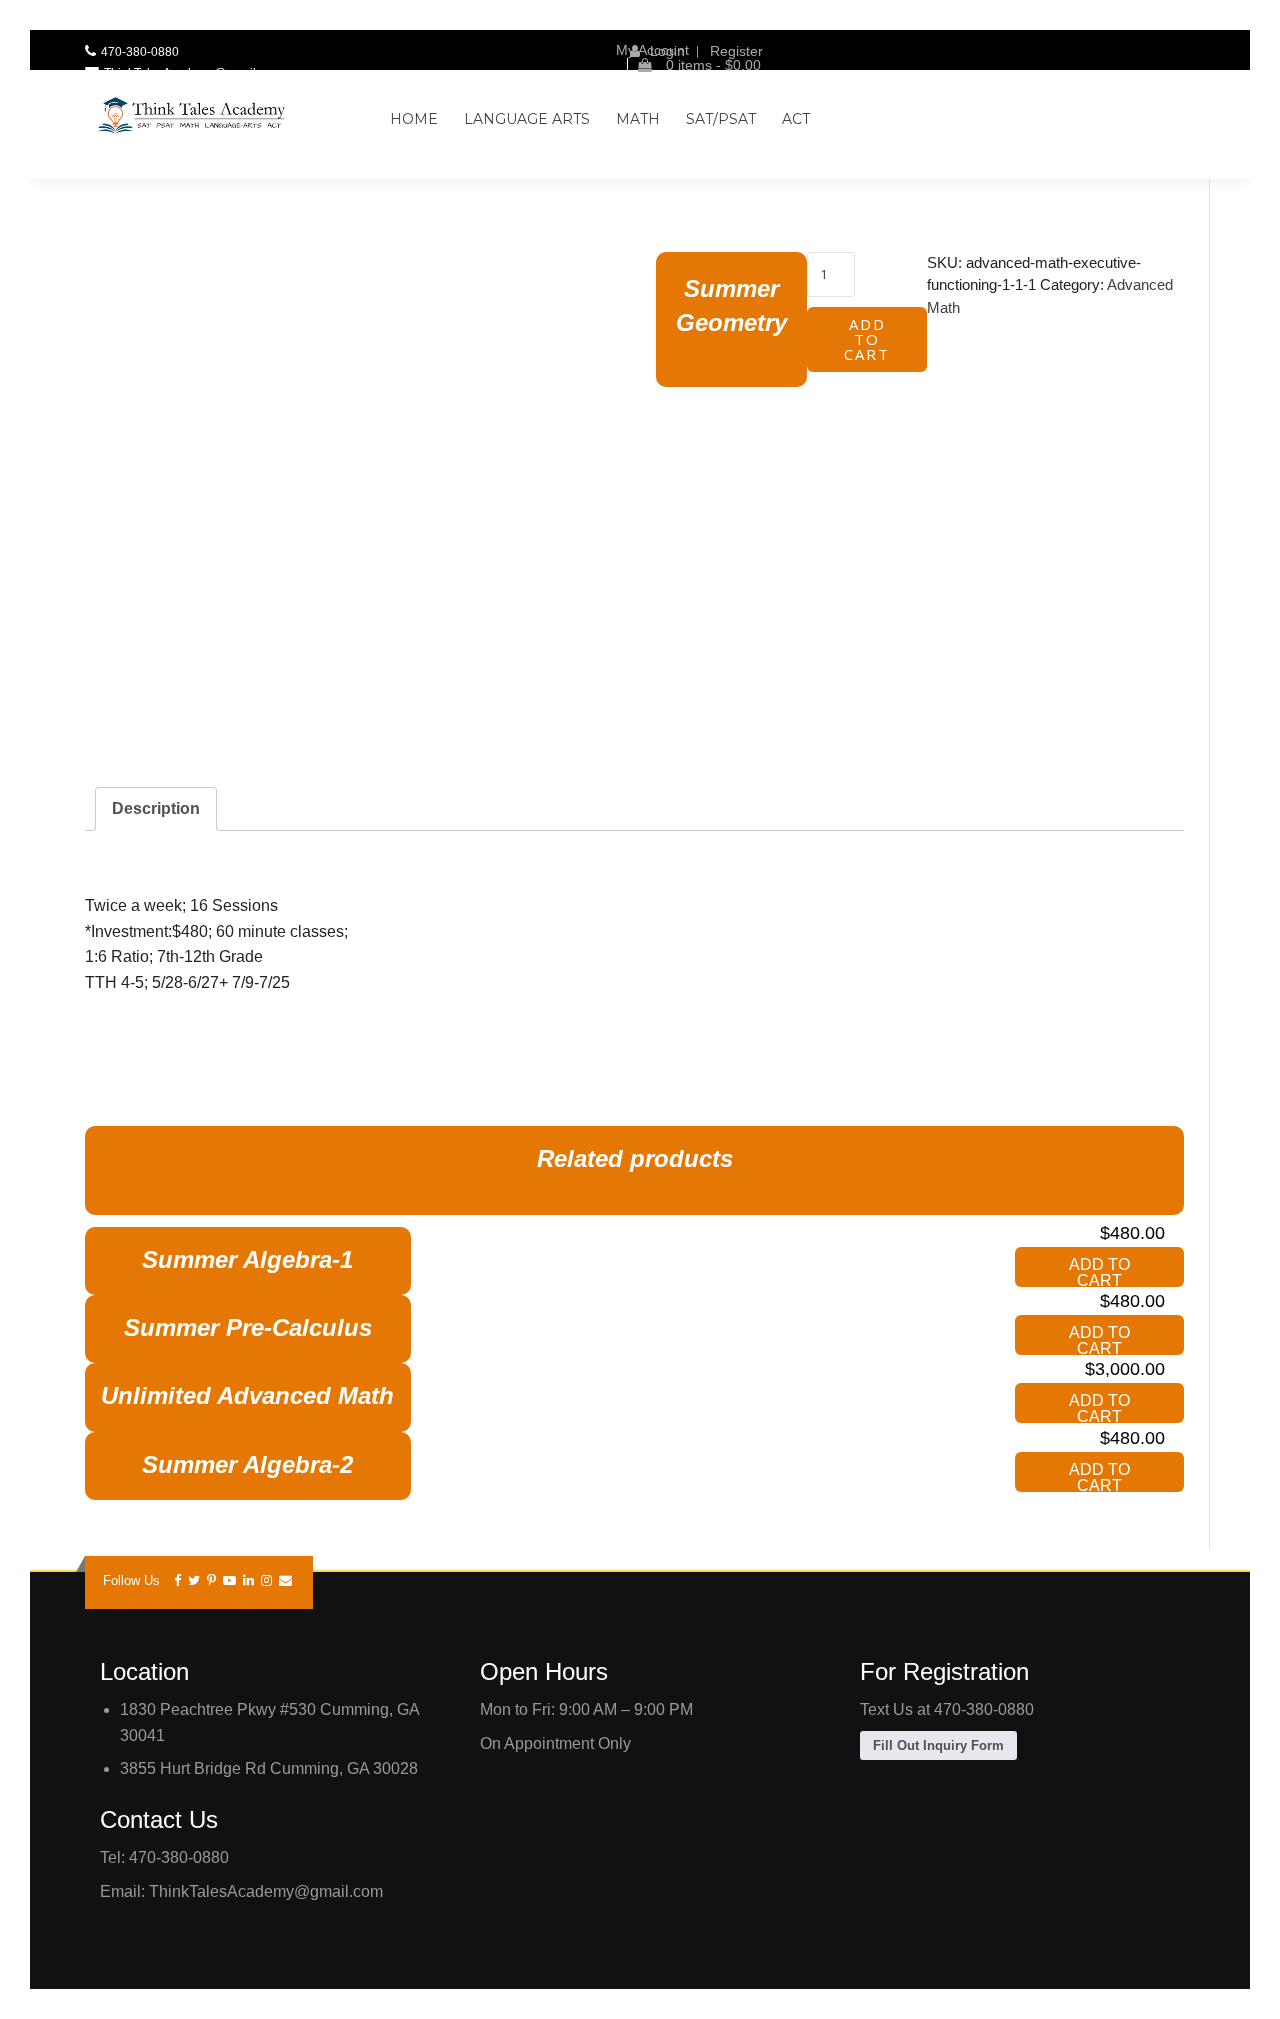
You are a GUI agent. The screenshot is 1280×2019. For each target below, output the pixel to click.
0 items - (711, 65)
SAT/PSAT (721, 119)
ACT (796, 119)
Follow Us (131, 1580)
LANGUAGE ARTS (527, 119)
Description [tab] (156, 808)
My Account (652, 50)
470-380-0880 (140, 52)
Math (638, 119)
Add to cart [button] (1099, 1271)
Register (736, 51)
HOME (414, 119)
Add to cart (867, 339)
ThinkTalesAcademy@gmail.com (193, 73)
